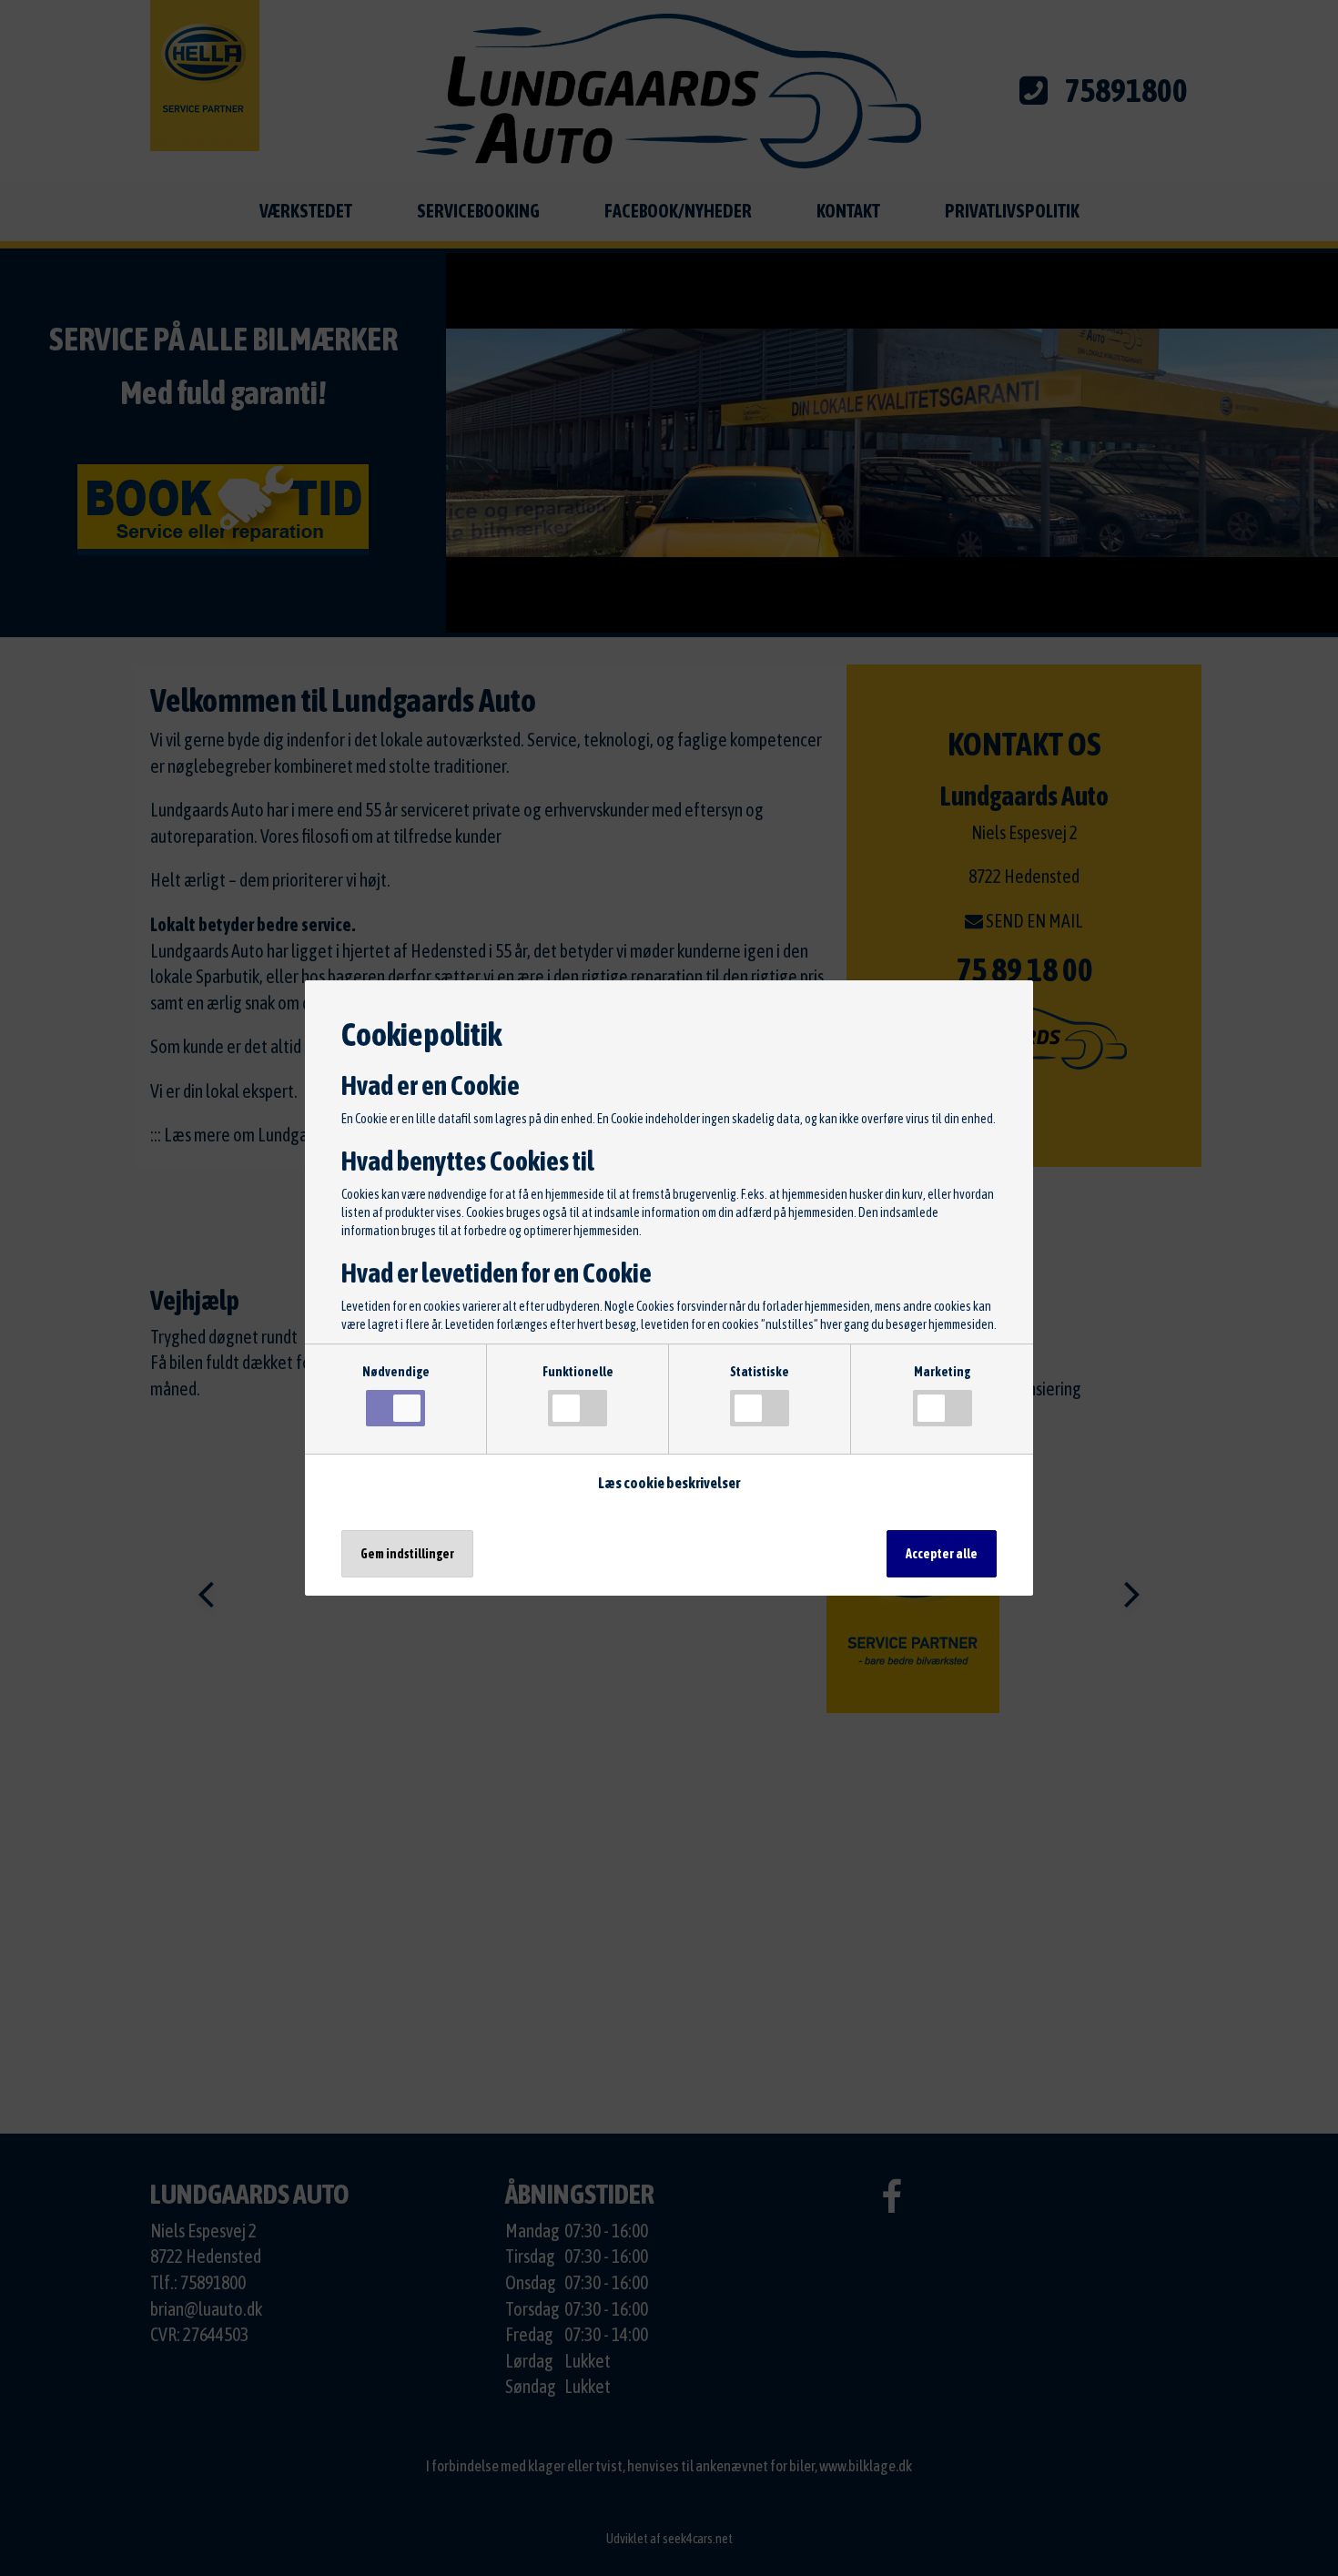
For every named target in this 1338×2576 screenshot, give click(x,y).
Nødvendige (396, 1372)
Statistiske (760, 1372)
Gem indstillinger (407, 1554)
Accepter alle (942, 1554)
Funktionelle (578, 1372)
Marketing (942, 1372)
